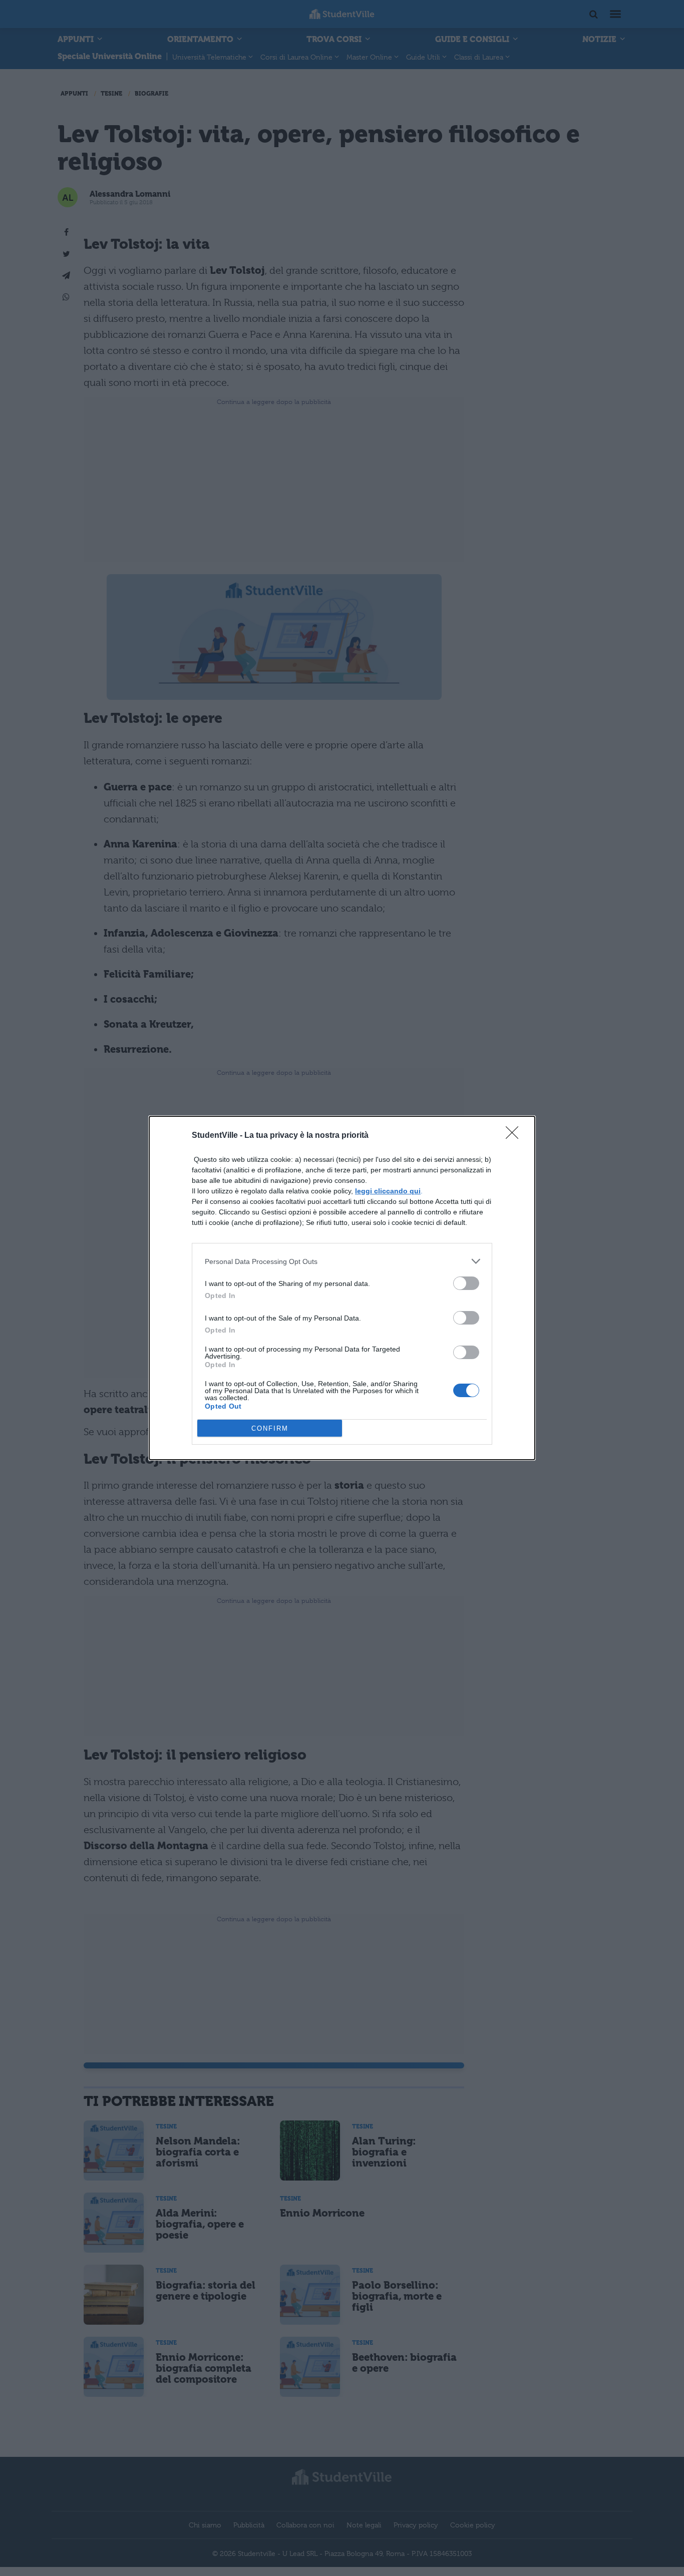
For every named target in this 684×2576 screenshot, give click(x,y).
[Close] (515, 1136)
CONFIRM (270, 1428)
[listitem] (342, 1261)
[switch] (466, 1283)
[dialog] (342, 1288)
